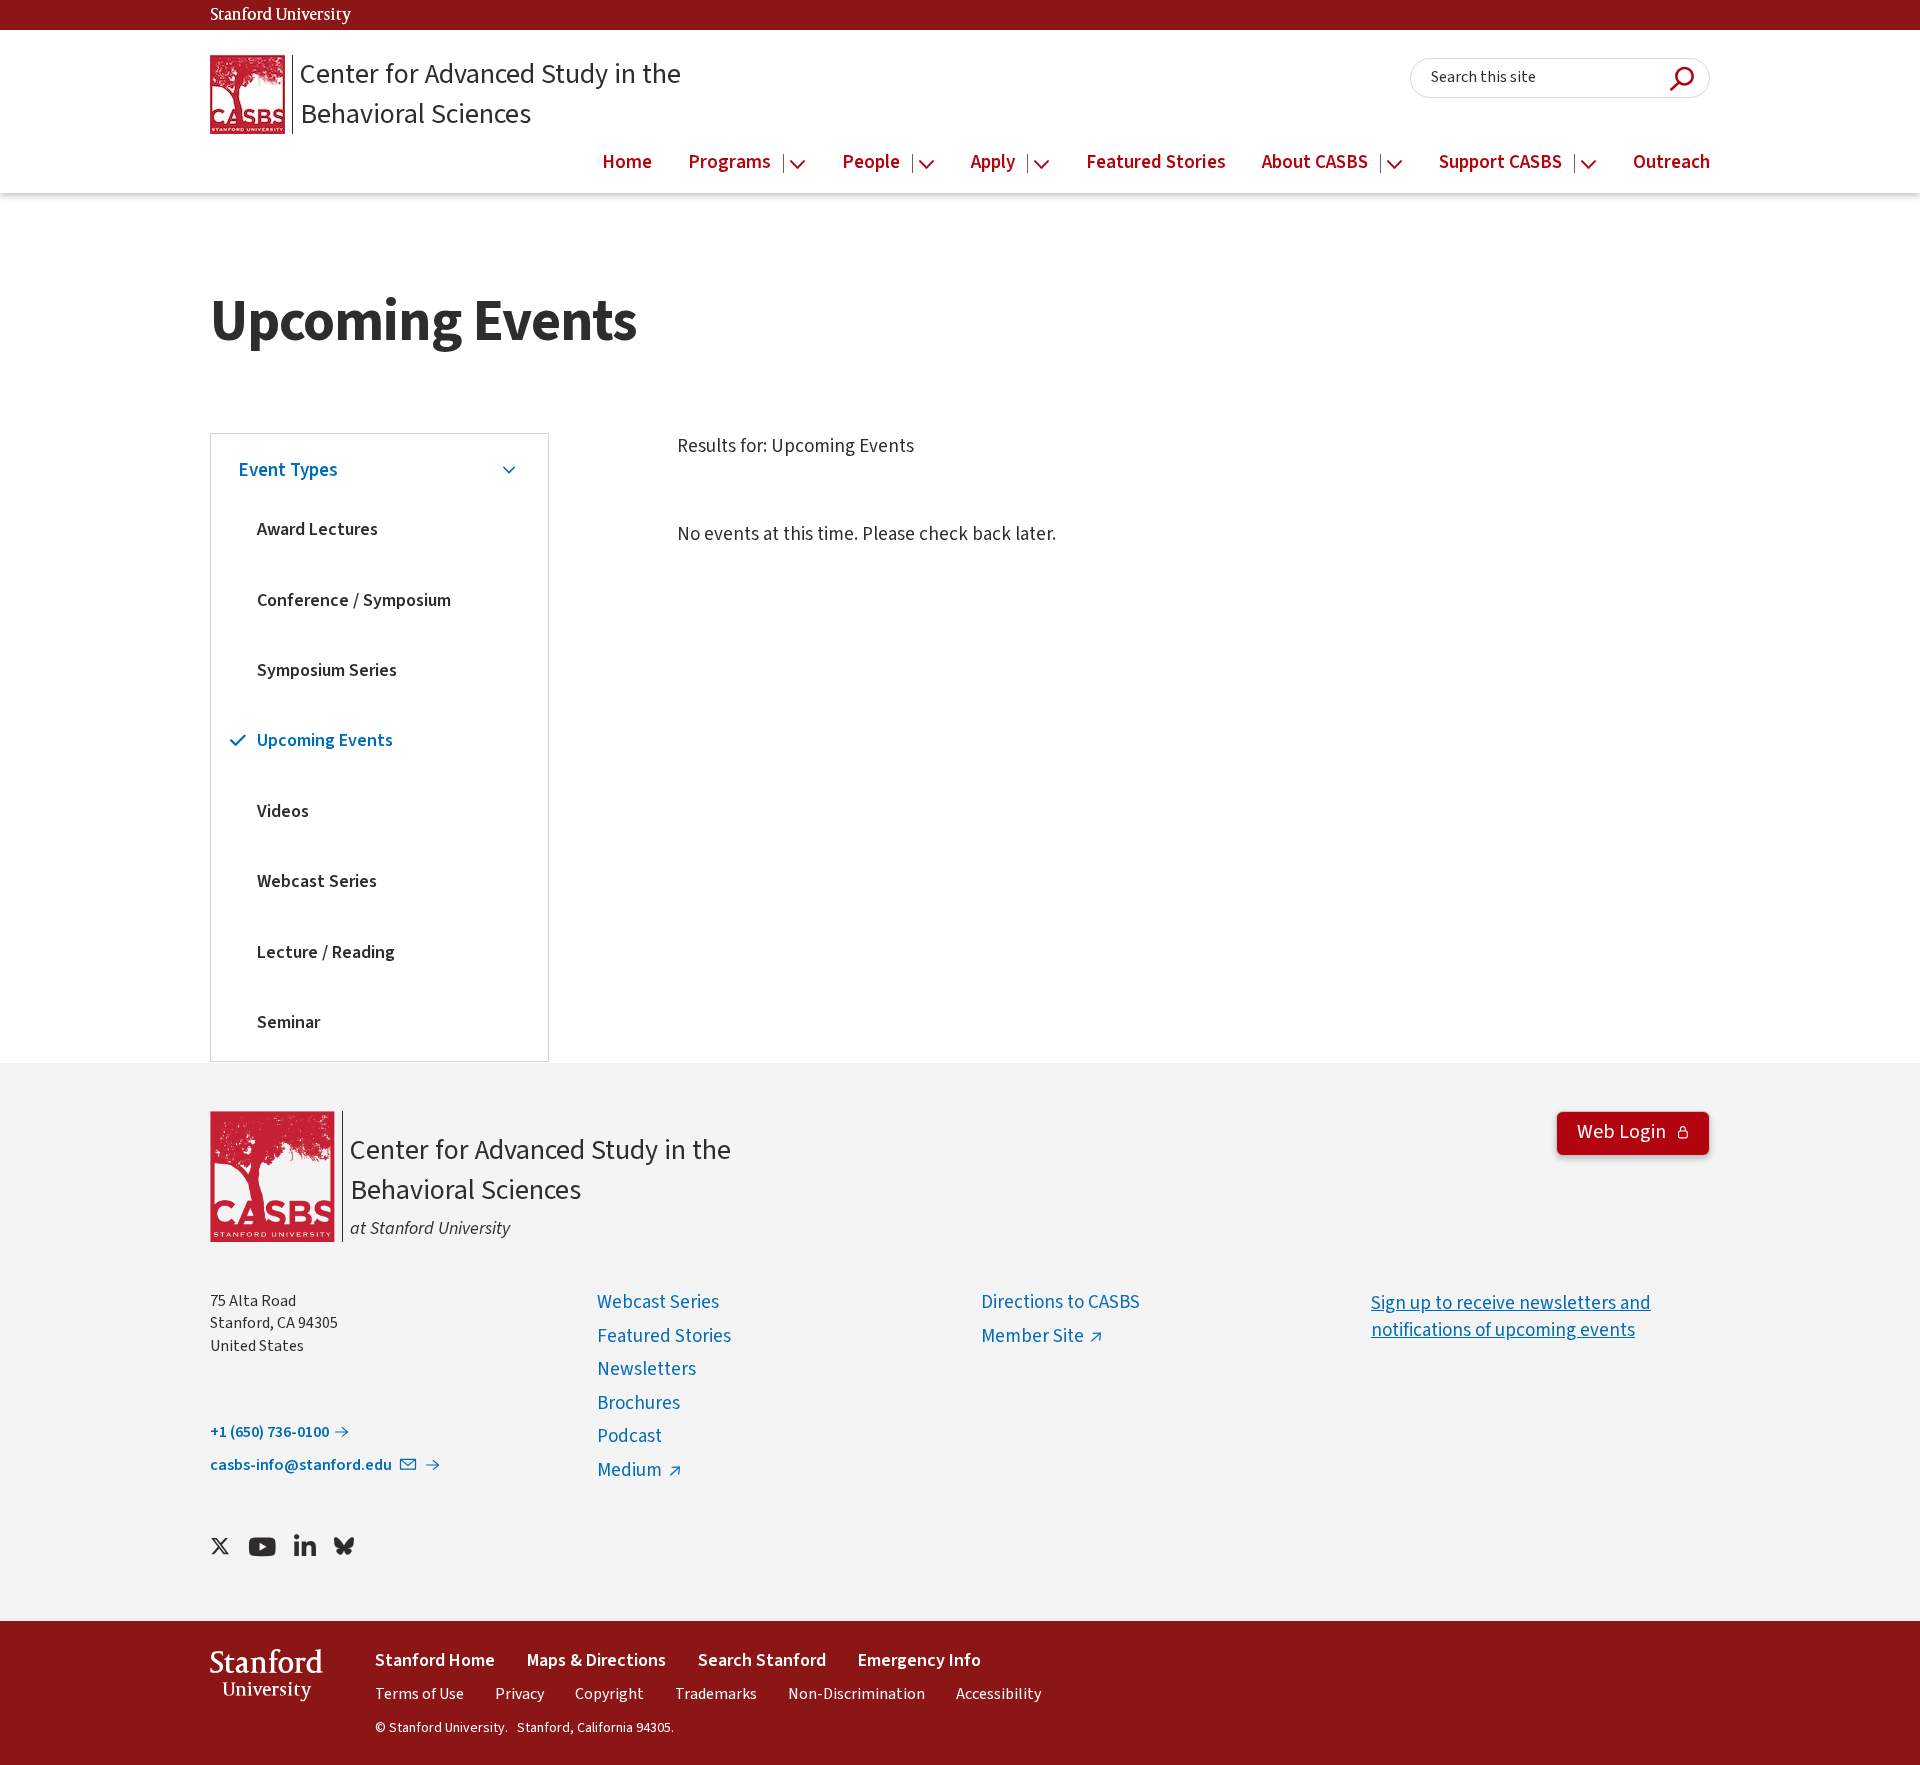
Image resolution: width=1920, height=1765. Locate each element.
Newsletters (646, 1369)
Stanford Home (435, 1660)
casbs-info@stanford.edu (301, 1465)
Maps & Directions (596, 1660)
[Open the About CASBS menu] (1394, 164)
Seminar (288, 1022)
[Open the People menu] (926, 164)
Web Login (1623, 1132)
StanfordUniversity (266, 1678)
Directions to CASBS (1060, 1302)
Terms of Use (419, 1694)
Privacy (519, 1694)
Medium (629, 1470)
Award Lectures (317, 529)
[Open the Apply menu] (1041, 164)
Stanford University (281, 15)
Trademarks (716, 1694)
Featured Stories (664, 1336)
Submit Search (1682, 78)
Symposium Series (327, 670)
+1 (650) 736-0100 (269, 1432)
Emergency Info (919, 1660)
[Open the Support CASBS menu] (1588, 164)
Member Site (1032, 1336)
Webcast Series (317, 881)
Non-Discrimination (856, 1694)
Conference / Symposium (354, 600)
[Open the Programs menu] (797, 164)
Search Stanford (762, 1660)
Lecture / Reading (326, 952)
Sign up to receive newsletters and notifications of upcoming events (1511, 1317)
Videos (283, 811)
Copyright (609, 1694)
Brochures (638, 1403)
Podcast (629, 1436)
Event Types (288, 470)
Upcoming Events (325, 740)
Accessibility (998, 1694)
